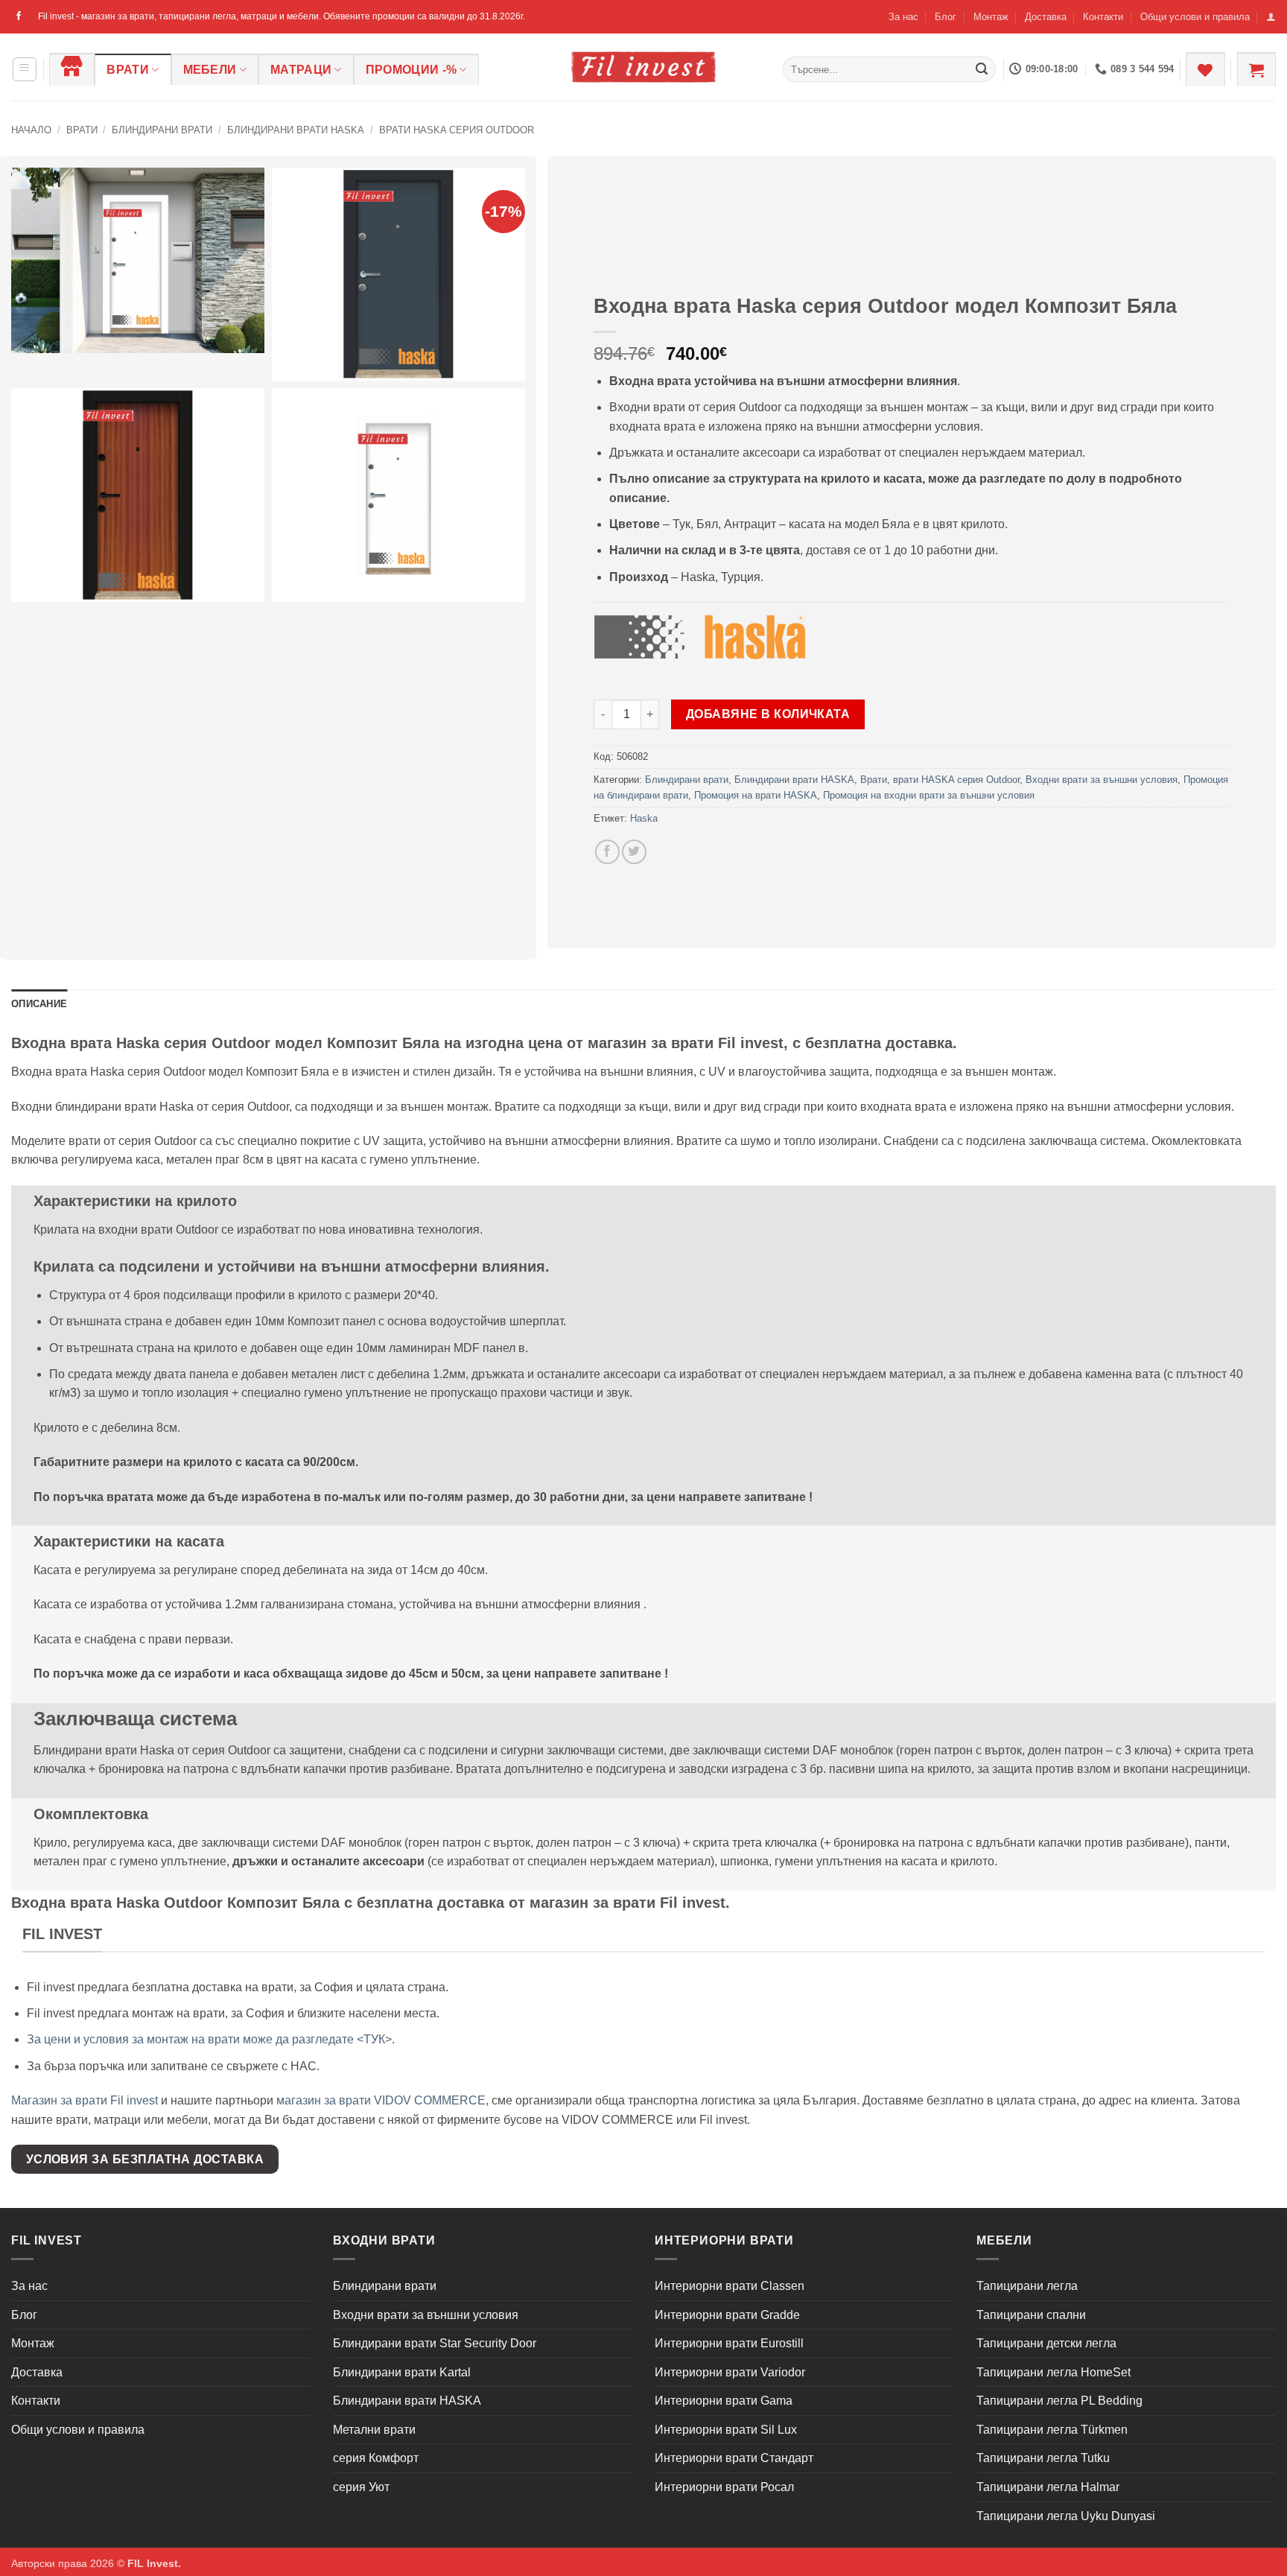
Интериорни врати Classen (730, 2286)
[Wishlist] (1205, 69)
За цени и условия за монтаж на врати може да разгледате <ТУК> (209, 2039)
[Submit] (982, 69)
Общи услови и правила (1195, 17)
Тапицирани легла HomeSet (1054, 2372)
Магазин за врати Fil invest (85, 2100)
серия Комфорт (376, 2458)
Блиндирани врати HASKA (296, 130)
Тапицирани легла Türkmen (1052, 2430)
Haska (644, 818)
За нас (903, 17)
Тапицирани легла (1027, 2286)
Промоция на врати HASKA (756, 795)
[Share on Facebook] (607, 852)
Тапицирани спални (1031, 2315)
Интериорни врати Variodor (730, 2372)
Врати (128, 70)
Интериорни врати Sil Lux (726, 2430)
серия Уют (361, 2487)
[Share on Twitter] (634, 852)
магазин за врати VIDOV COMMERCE (381, 2100)
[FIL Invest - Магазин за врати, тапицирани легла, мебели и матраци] (643, 67)
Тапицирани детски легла (1046, 2343)
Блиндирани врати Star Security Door (435, 2343)
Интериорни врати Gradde (727, 2315)
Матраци (301, 70)
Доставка (1046, 17)
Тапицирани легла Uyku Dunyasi (1066, 2516)
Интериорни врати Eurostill (729, 2343)
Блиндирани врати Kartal (402, 2372)
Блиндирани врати (162, 130)
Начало (31, 130)
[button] (1271, 17)
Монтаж (991, 17)
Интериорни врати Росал (724, 2487)
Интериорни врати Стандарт (734, 2458)
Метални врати (374, 2430)
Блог (946, 17)
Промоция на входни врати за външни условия (929, 795)
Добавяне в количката (768, 714)
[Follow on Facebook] (19, 16)
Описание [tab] (39, 1004)
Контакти (1103, 17)
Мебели (210, 70)
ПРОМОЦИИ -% (411, 70)
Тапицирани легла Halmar (1048, 2487)
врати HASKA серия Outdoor (457, 130)
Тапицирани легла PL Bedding (1059, 2401)
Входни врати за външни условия (1102, 780)
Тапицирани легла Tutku (1043, 2458)
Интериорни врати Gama (724, 2401)
